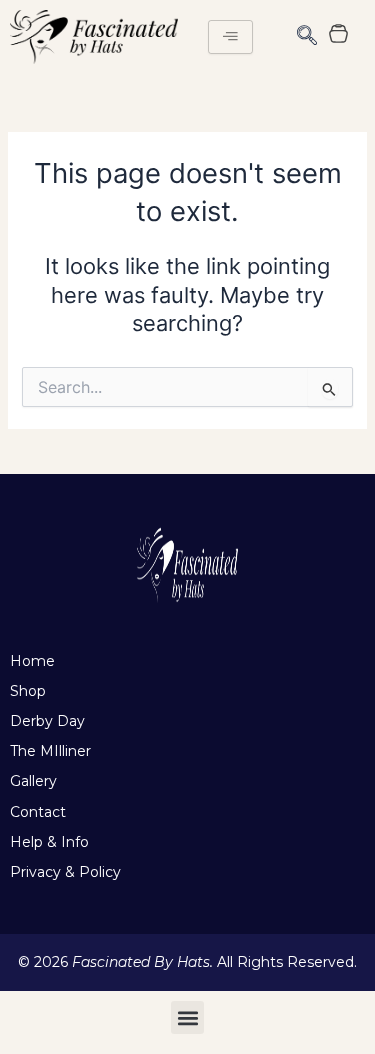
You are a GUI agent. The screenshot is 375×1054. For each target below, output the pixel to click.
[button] (307, 37)
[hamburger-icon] (230, 37)
